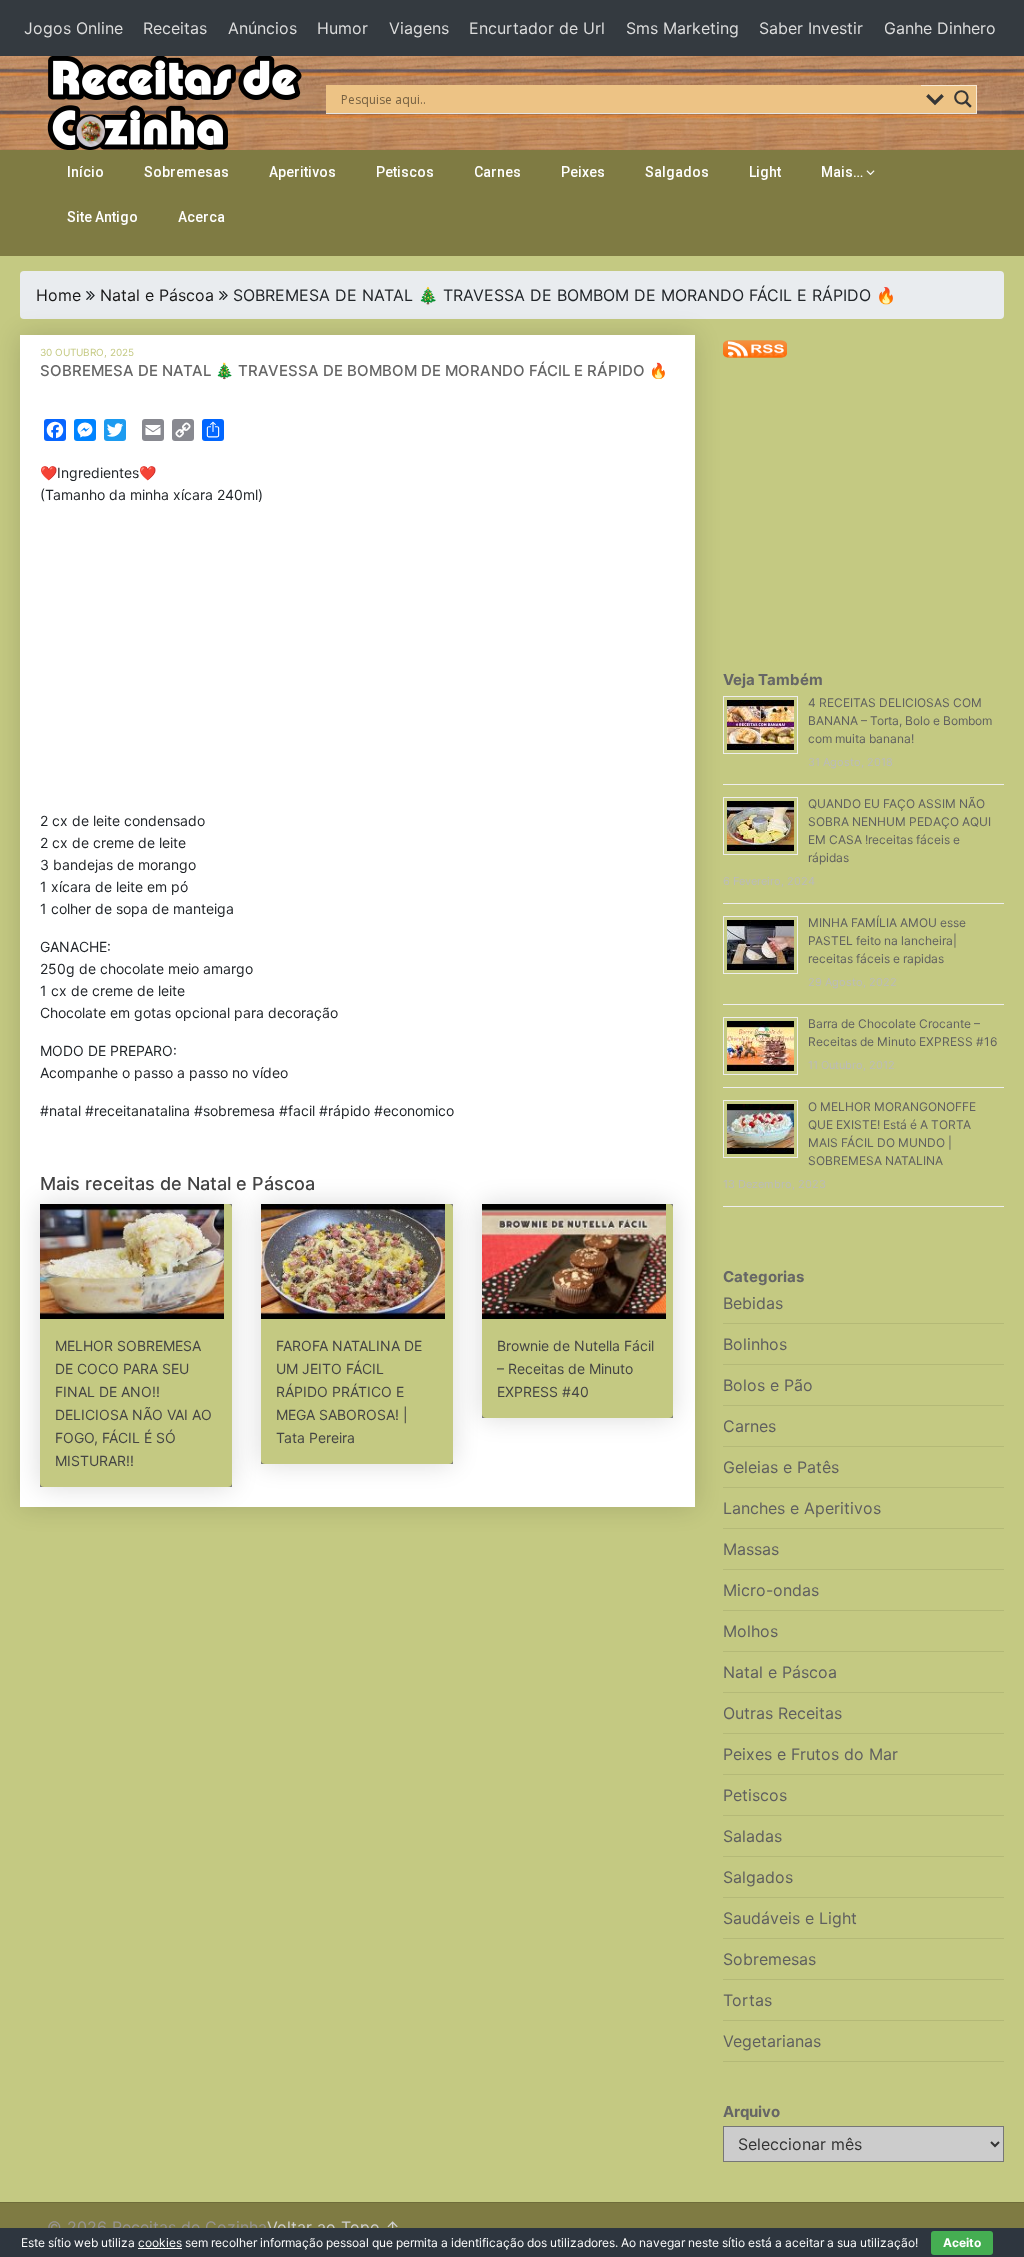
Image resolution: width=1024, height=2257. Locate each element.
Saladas (752, 1836)
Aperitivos (302, 172)
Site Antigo (102, 217)
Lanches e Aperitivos (802, 1508)
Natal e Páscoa (157, 295)
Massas (751, 1549)
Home (58, 295)
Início (85, 172)
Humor (342, 28)
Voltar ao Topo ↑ (333, 2227)
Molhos (750, 1631)
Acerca (201, 217)
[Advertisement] (358, 662)
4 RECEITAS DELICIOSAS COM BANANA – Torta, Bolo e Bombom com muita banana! (900, 720)
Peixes (583, 172)
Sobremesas (186, 172)
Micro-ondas (771, 1590)
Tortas (747, 2000)
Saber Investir (811, 28)
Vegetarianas (772, 2041)
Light (765, 172)
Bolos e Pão (768, 1385)
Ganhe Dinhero (940, 28)
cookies (160, 2242)
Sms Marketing (682, 28)
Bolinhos (755, 1344)
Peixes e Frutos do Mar (810, 1754)
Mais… (842, 172)
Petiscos (405, 172)
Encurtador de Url (537, 28)
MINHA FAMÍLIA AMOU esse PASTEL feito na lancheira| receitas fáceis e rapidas (887, 940)
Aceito (962, 2242)
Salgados (677, 172)
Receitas (175, 28)
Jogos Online (73, 28)
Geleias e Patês (781, 1467)
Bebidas (753, 1303)
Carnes (497, 172)
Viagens (419, 28)
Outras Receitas (782, 1713)
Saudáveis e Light (790, 1918)
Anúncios (262, 28)
